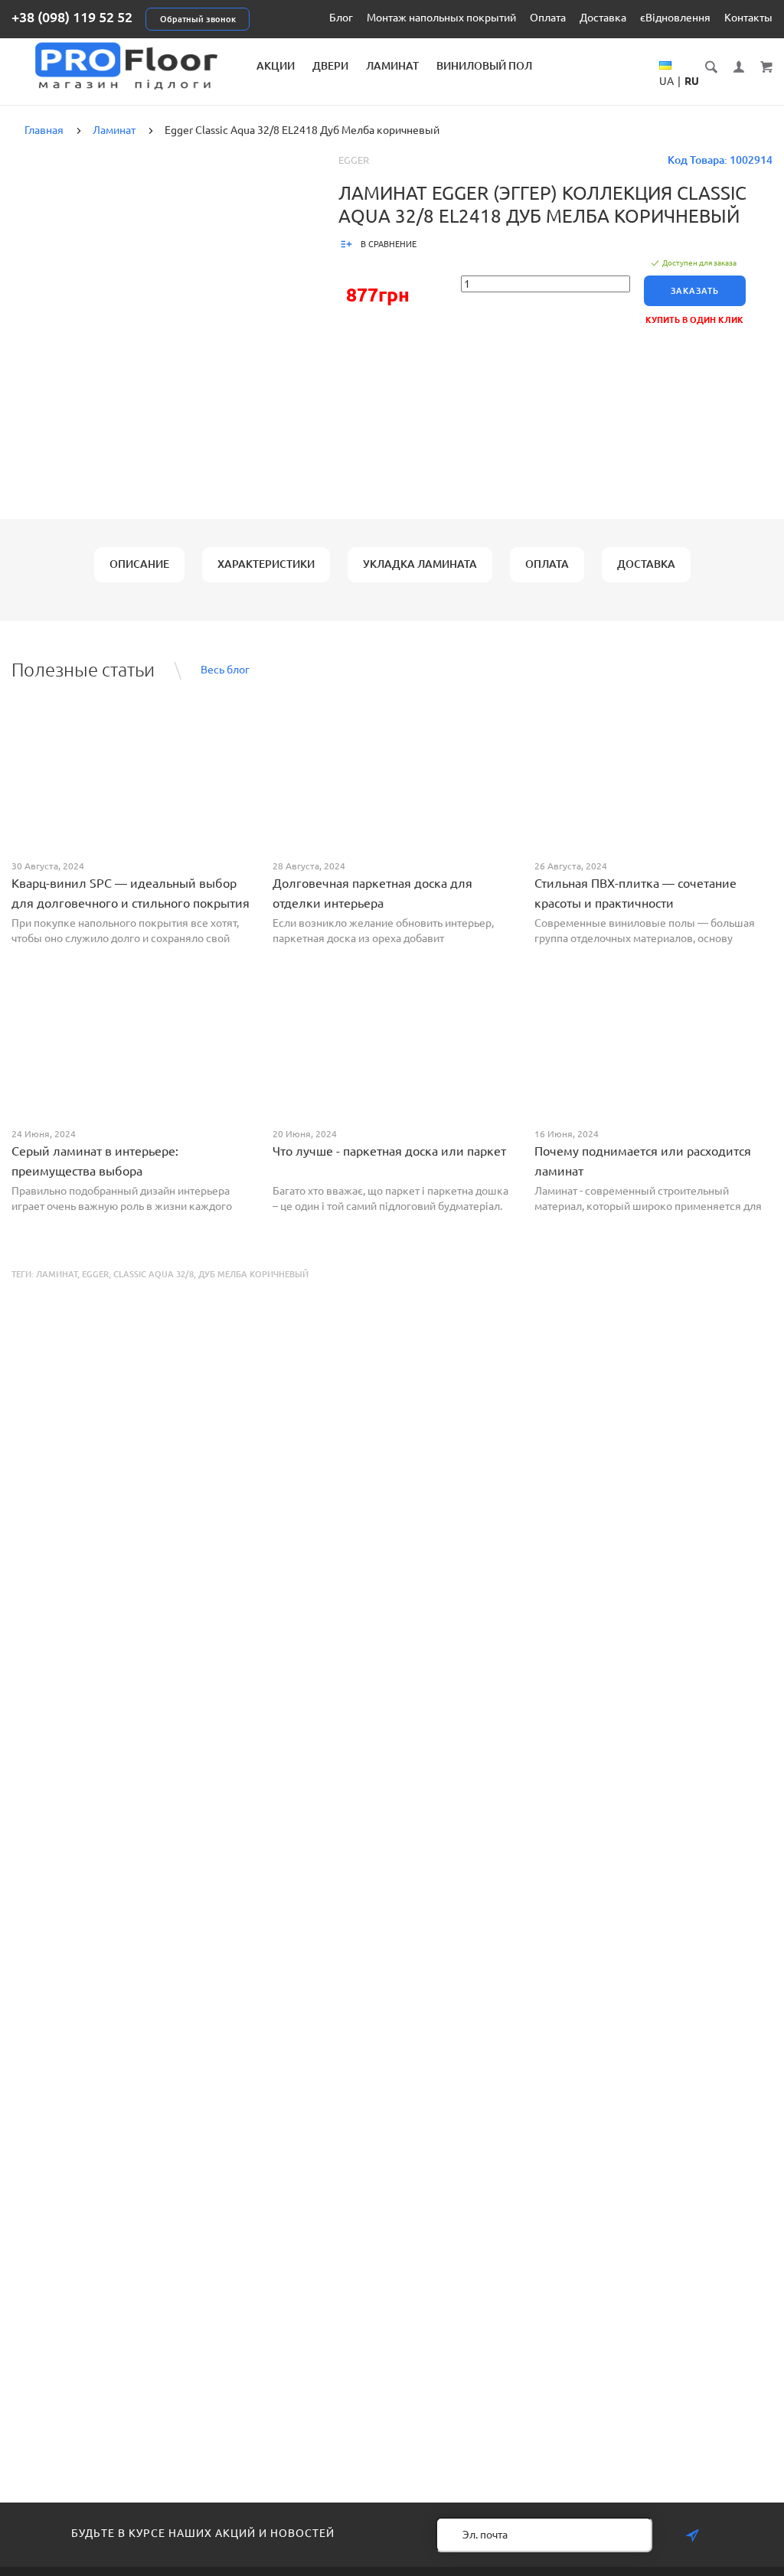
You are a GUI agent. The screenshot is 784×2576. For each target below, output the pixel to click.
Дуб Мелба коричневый (253, 1274)
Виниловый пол (484, 66)
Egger (354, 160)
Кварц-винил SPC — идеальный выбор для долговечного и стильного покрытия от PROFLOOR (131, 903)
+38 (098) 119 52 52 (72, 17)
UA (666, 81)
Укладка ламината (420, 564)
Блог (341, 18)
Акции (276, 66)
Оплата (548, 18)
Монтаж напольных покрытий (441, 18)
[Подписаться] (692, 2536)
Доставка (603, 18)
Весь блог (225, 670)
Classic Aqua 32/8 (154, 1274)
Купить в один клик (694, 320)
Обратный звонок (198, 19)
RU (692, 81)
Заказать (695, 291)
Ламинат (392, 66)
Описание (139, 564)
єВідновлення (675, 18)
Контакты (748, 18)
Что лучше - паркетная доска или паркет (389, 1151)
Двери (330, 66)
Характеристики (266, 564)
